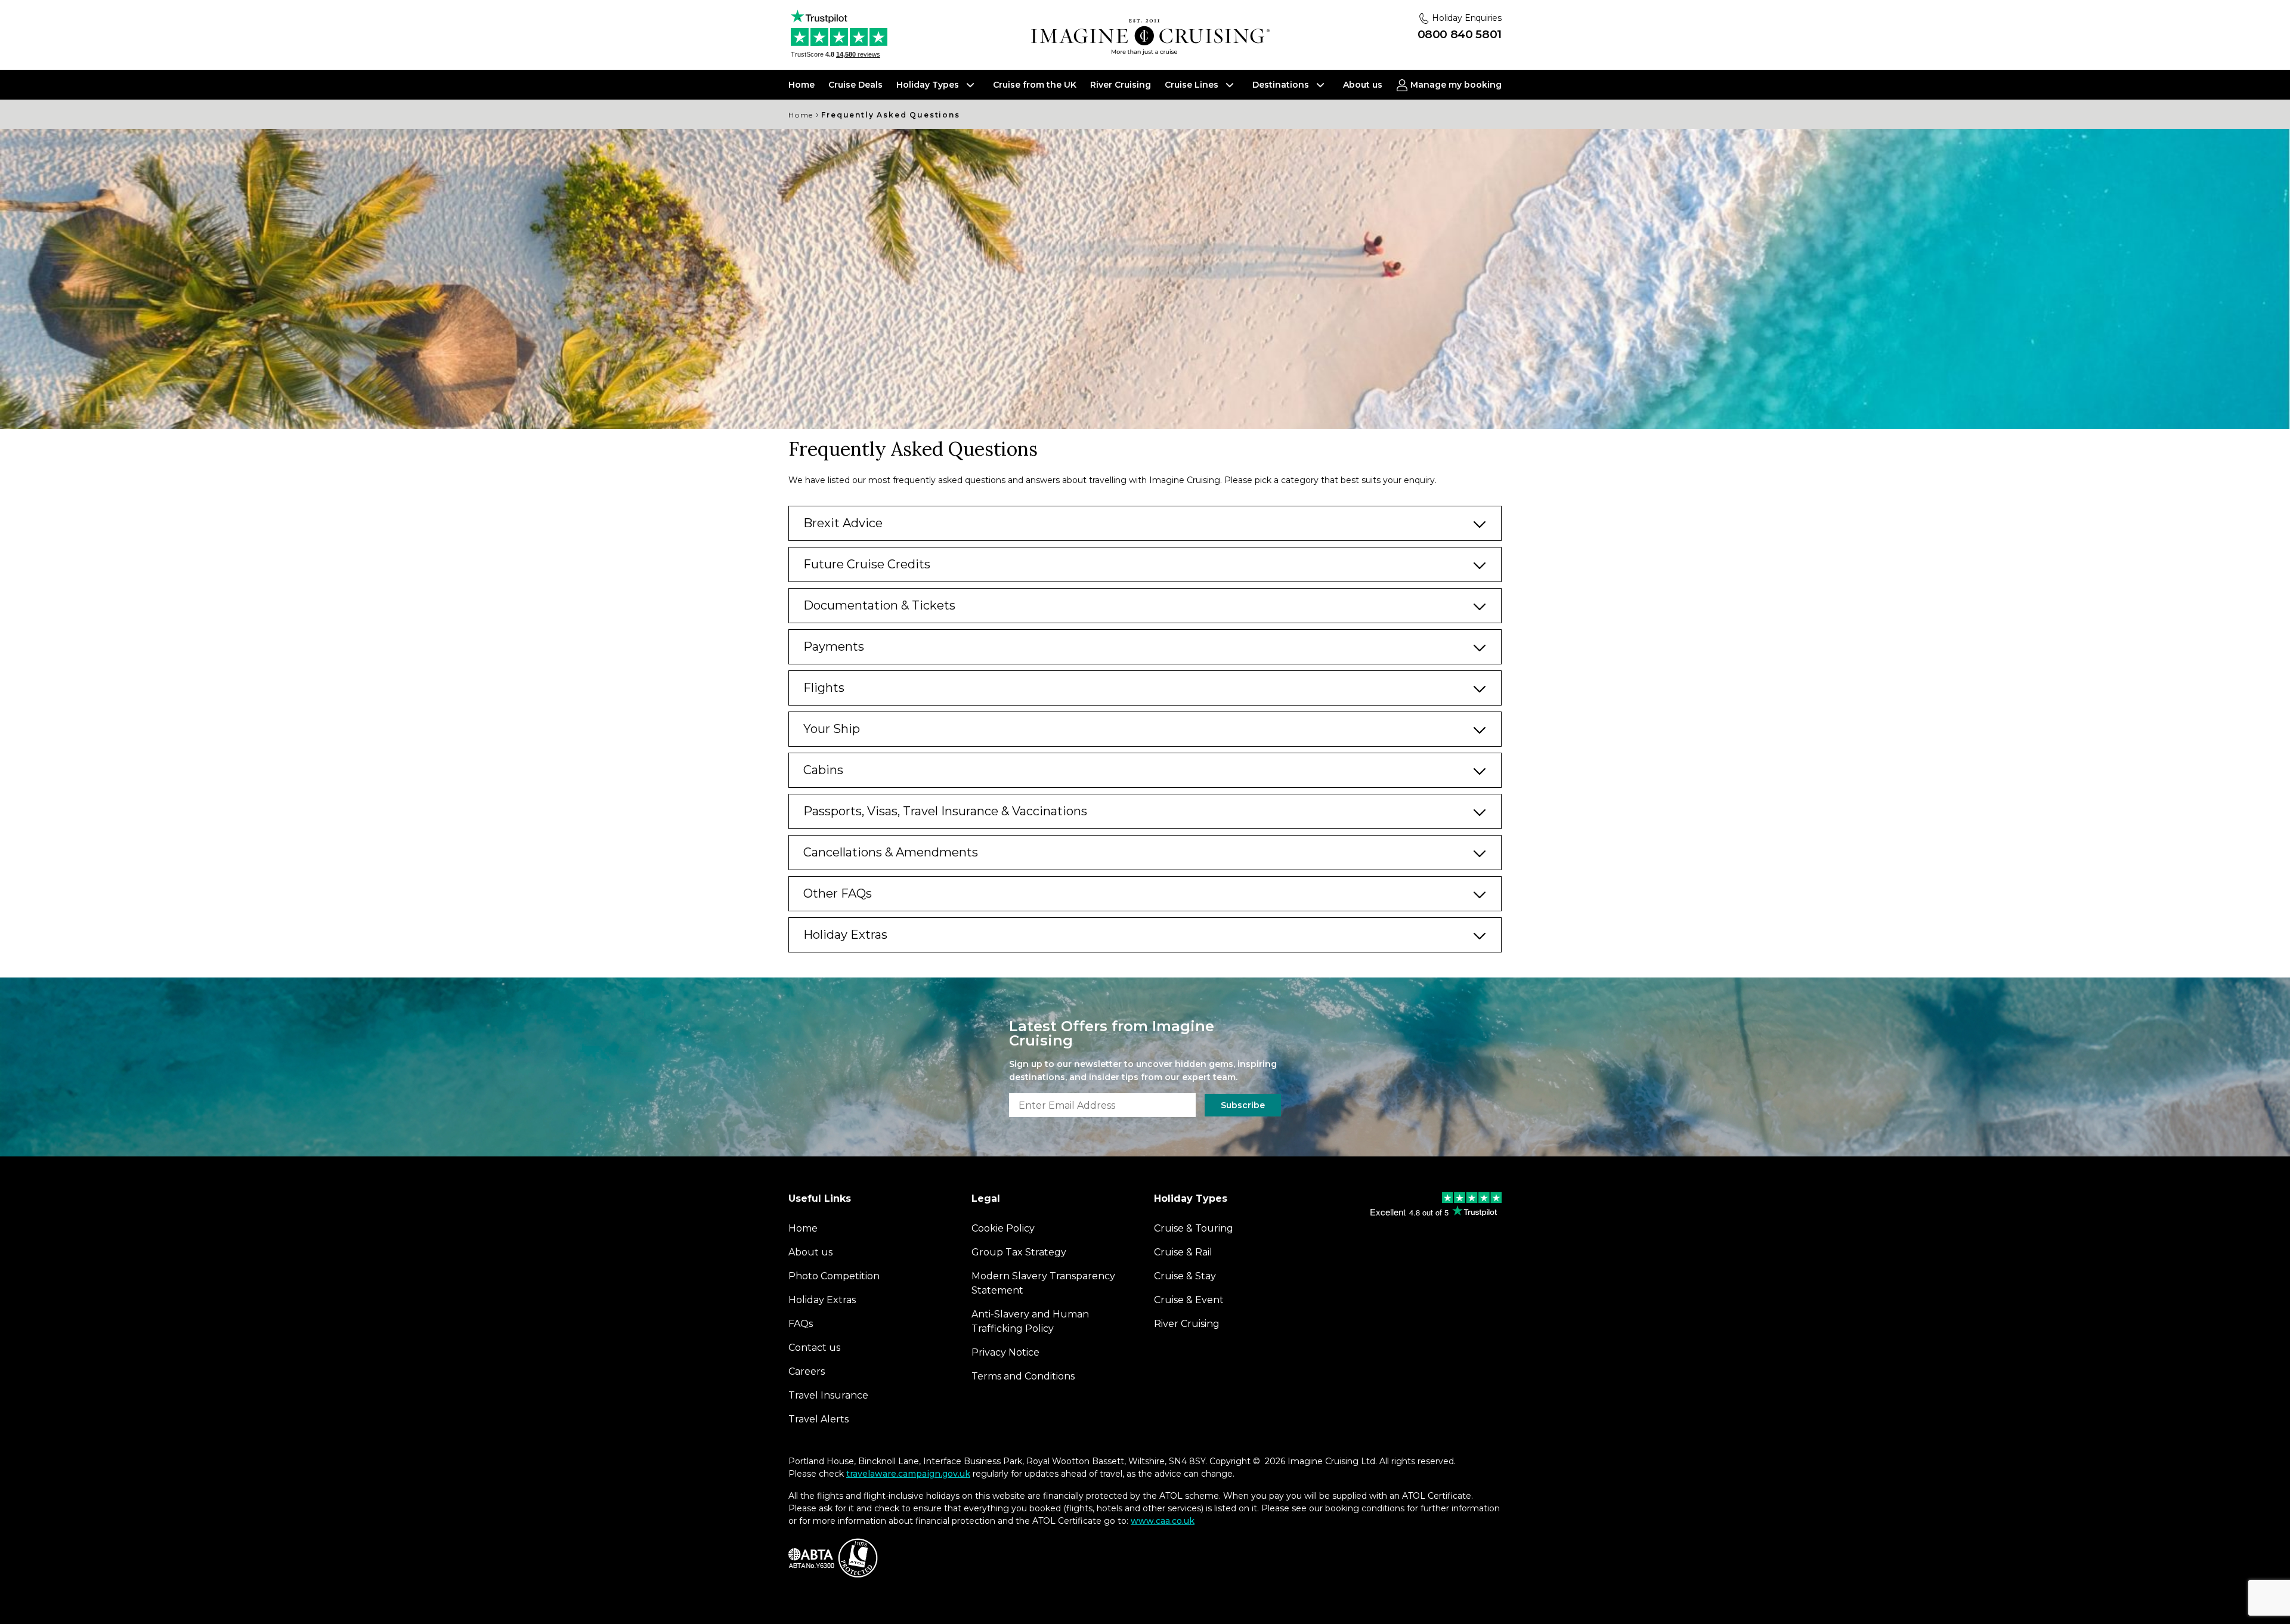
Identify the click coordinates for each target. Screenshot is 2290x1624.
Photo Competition (834, 1276)
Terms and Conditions (1023, 1376)
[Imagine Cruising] (1150, 37)
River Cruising (1121, 85)
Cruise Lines (1193, 85)
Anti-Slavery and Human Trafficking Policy (1030, 1321)
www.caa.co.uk (1163, 1521)
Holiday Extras (822, 1300)
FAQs (801, 1324)
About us (1363, 85)
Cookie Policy (1003, 1228)
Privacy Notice (1005, 1352)
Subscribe (1243, 1105)
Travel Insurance (828, 1395)
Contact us (814, 1348)
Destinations (1282, 85)
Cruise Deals (855, 85)
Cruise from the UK (1035, 85)
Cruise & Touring (1194, 1228)
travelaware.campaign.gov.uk (908, 1474)
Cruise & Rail (1183, 1252)
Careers (807, 1371)
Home (801, 85)
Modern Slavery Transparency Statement (1043, 1283)
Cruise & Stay (1185, 1276)
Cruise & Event (1189, 1300)
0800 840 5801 (1460, 34)
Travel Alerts (818, 1419)
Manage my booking (1455, 85)
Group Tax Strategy (1019, 1252)
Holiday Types (929, 85)
